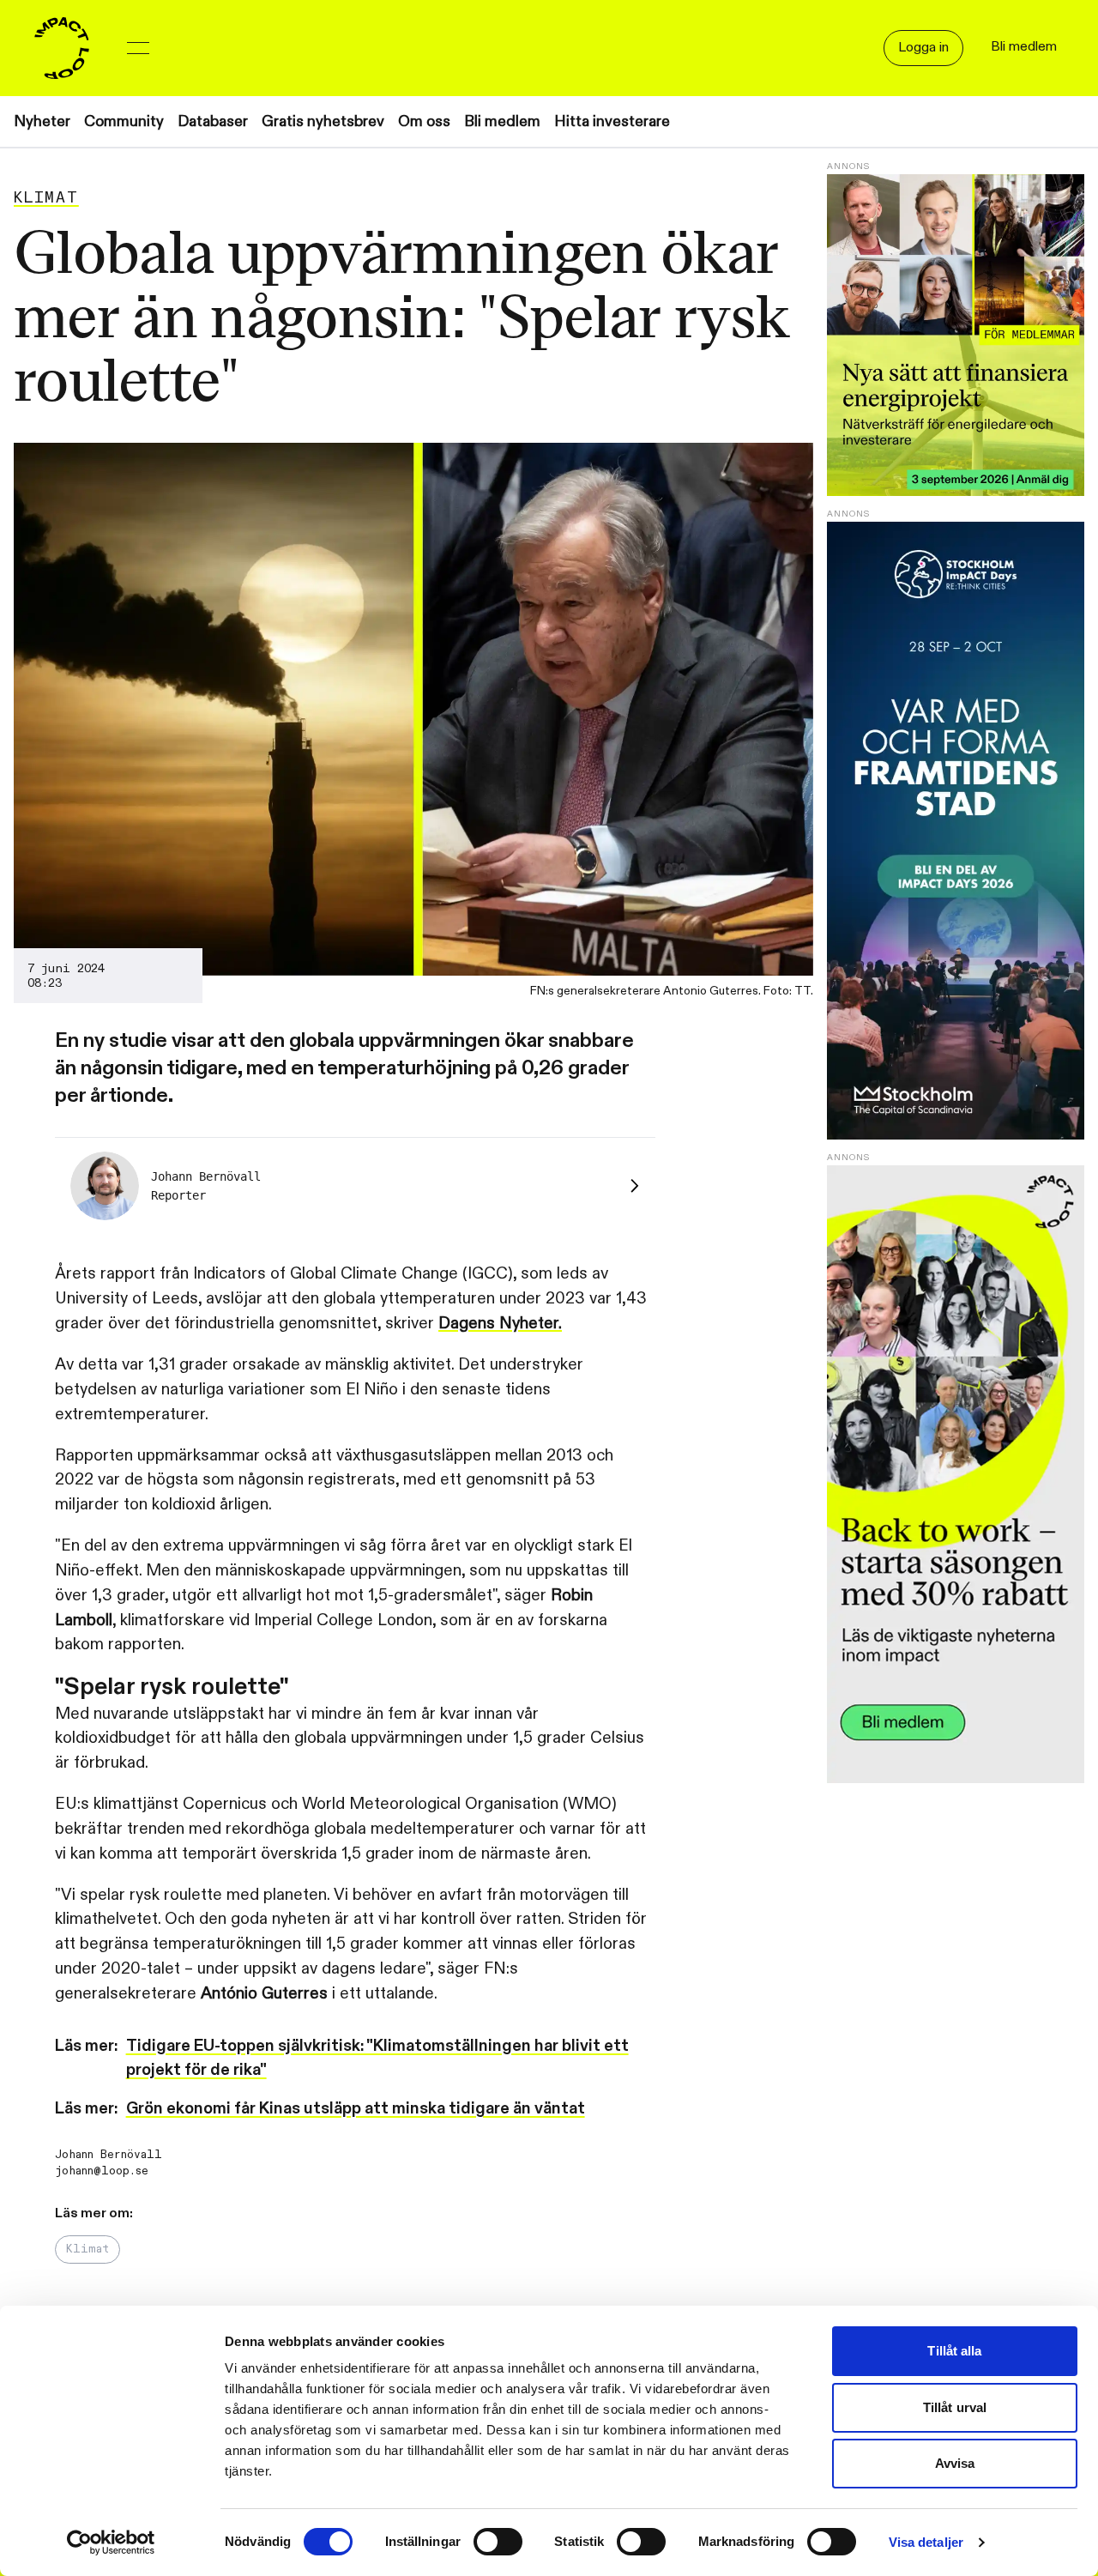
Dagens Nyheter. (500, 1323)
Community (124, 121)
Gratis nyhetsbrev (323, 121)
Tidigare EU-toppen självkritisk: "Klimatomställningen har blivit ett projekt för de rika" (377, 2058)
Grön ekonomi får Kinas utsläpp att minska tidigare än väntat (356, 2108)
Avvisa (955, 2463)
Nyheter (42, 121)
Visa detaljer (926, 2542)
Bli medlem (502, 121)
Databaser (213, 121)
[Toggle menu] (138, 48)
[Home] (62, 48)
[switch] (498, 2542)
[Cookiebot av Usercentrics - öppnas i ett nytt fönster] (111, 2543)
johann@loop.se (102, 2171)
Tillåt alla (954, 2351)
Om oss (424, 121)
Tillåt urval (955, 2407)
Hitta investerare (612, 121)
